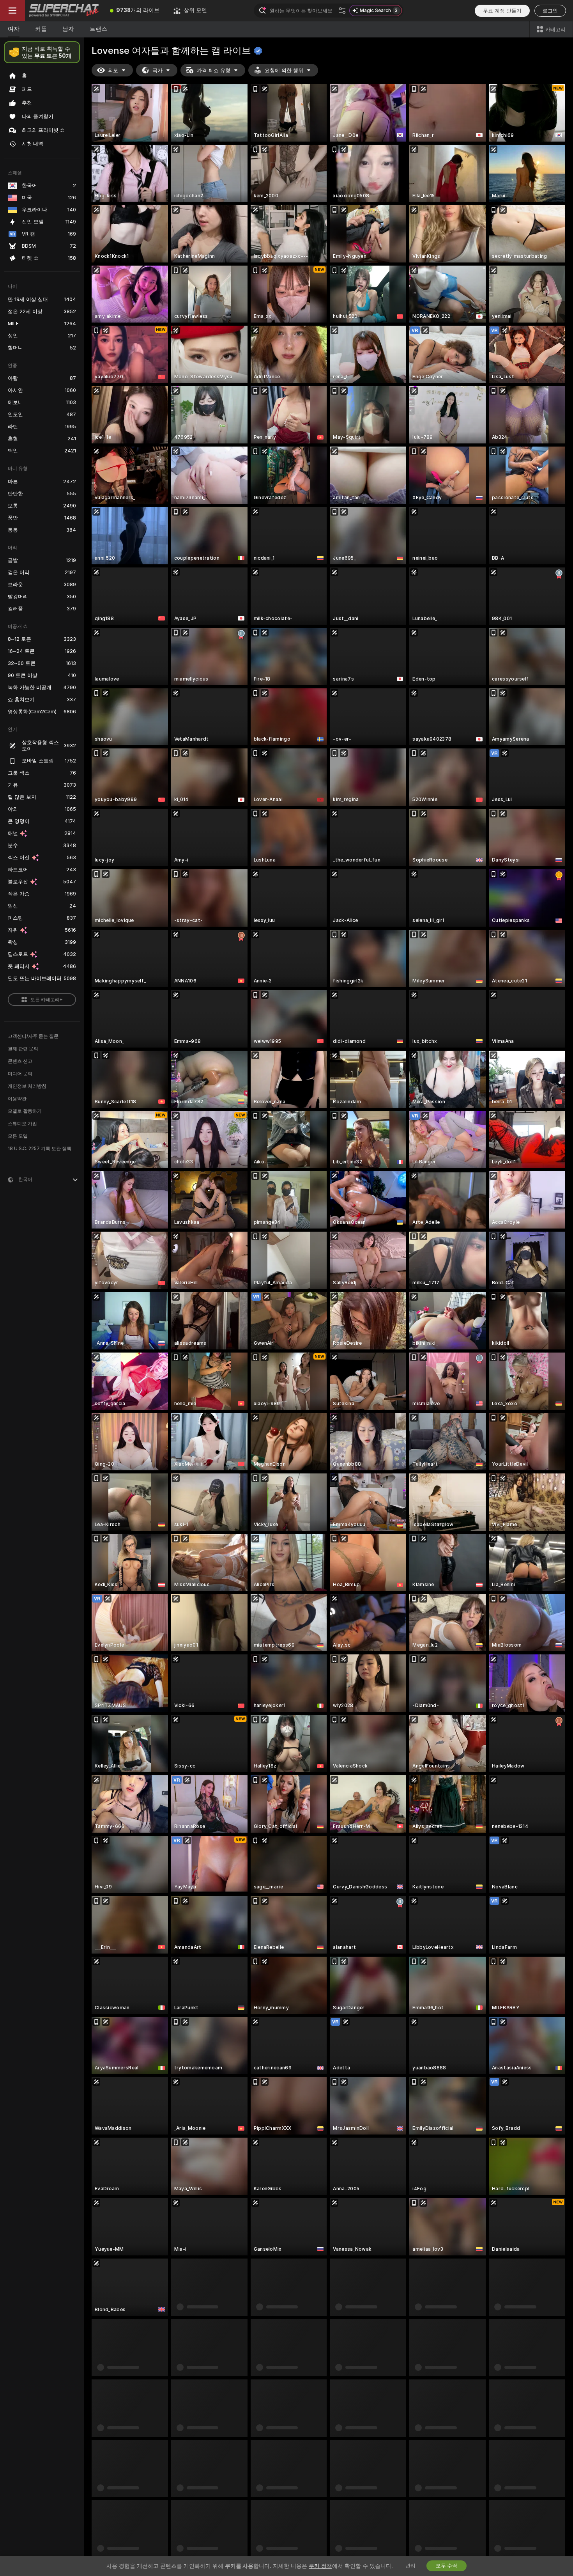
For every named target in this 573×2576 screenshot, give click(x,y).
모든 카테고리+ (47, 1000)
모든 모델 (18, 1136)
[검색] (342, 11)
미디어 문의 (20, 1074)
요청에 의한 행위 (284, 70)
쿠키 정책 (320, 2566)
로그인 (550, 11)
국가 (157, 70)
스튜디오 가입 (22, 1124)
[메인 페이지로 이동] (64, 11)
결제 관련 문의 (23, 1049)
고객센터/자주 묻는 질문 (33, 1036)
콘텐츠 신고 (20, 1061)
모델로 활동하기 (25, 1111)
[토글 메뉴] (12, 11)
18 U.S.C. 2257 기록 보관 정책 (40, 1149)
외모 (113, 70)
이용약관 (17, 1099)
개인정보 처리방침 (27, 1086)
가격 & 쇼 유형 (214, 70)
